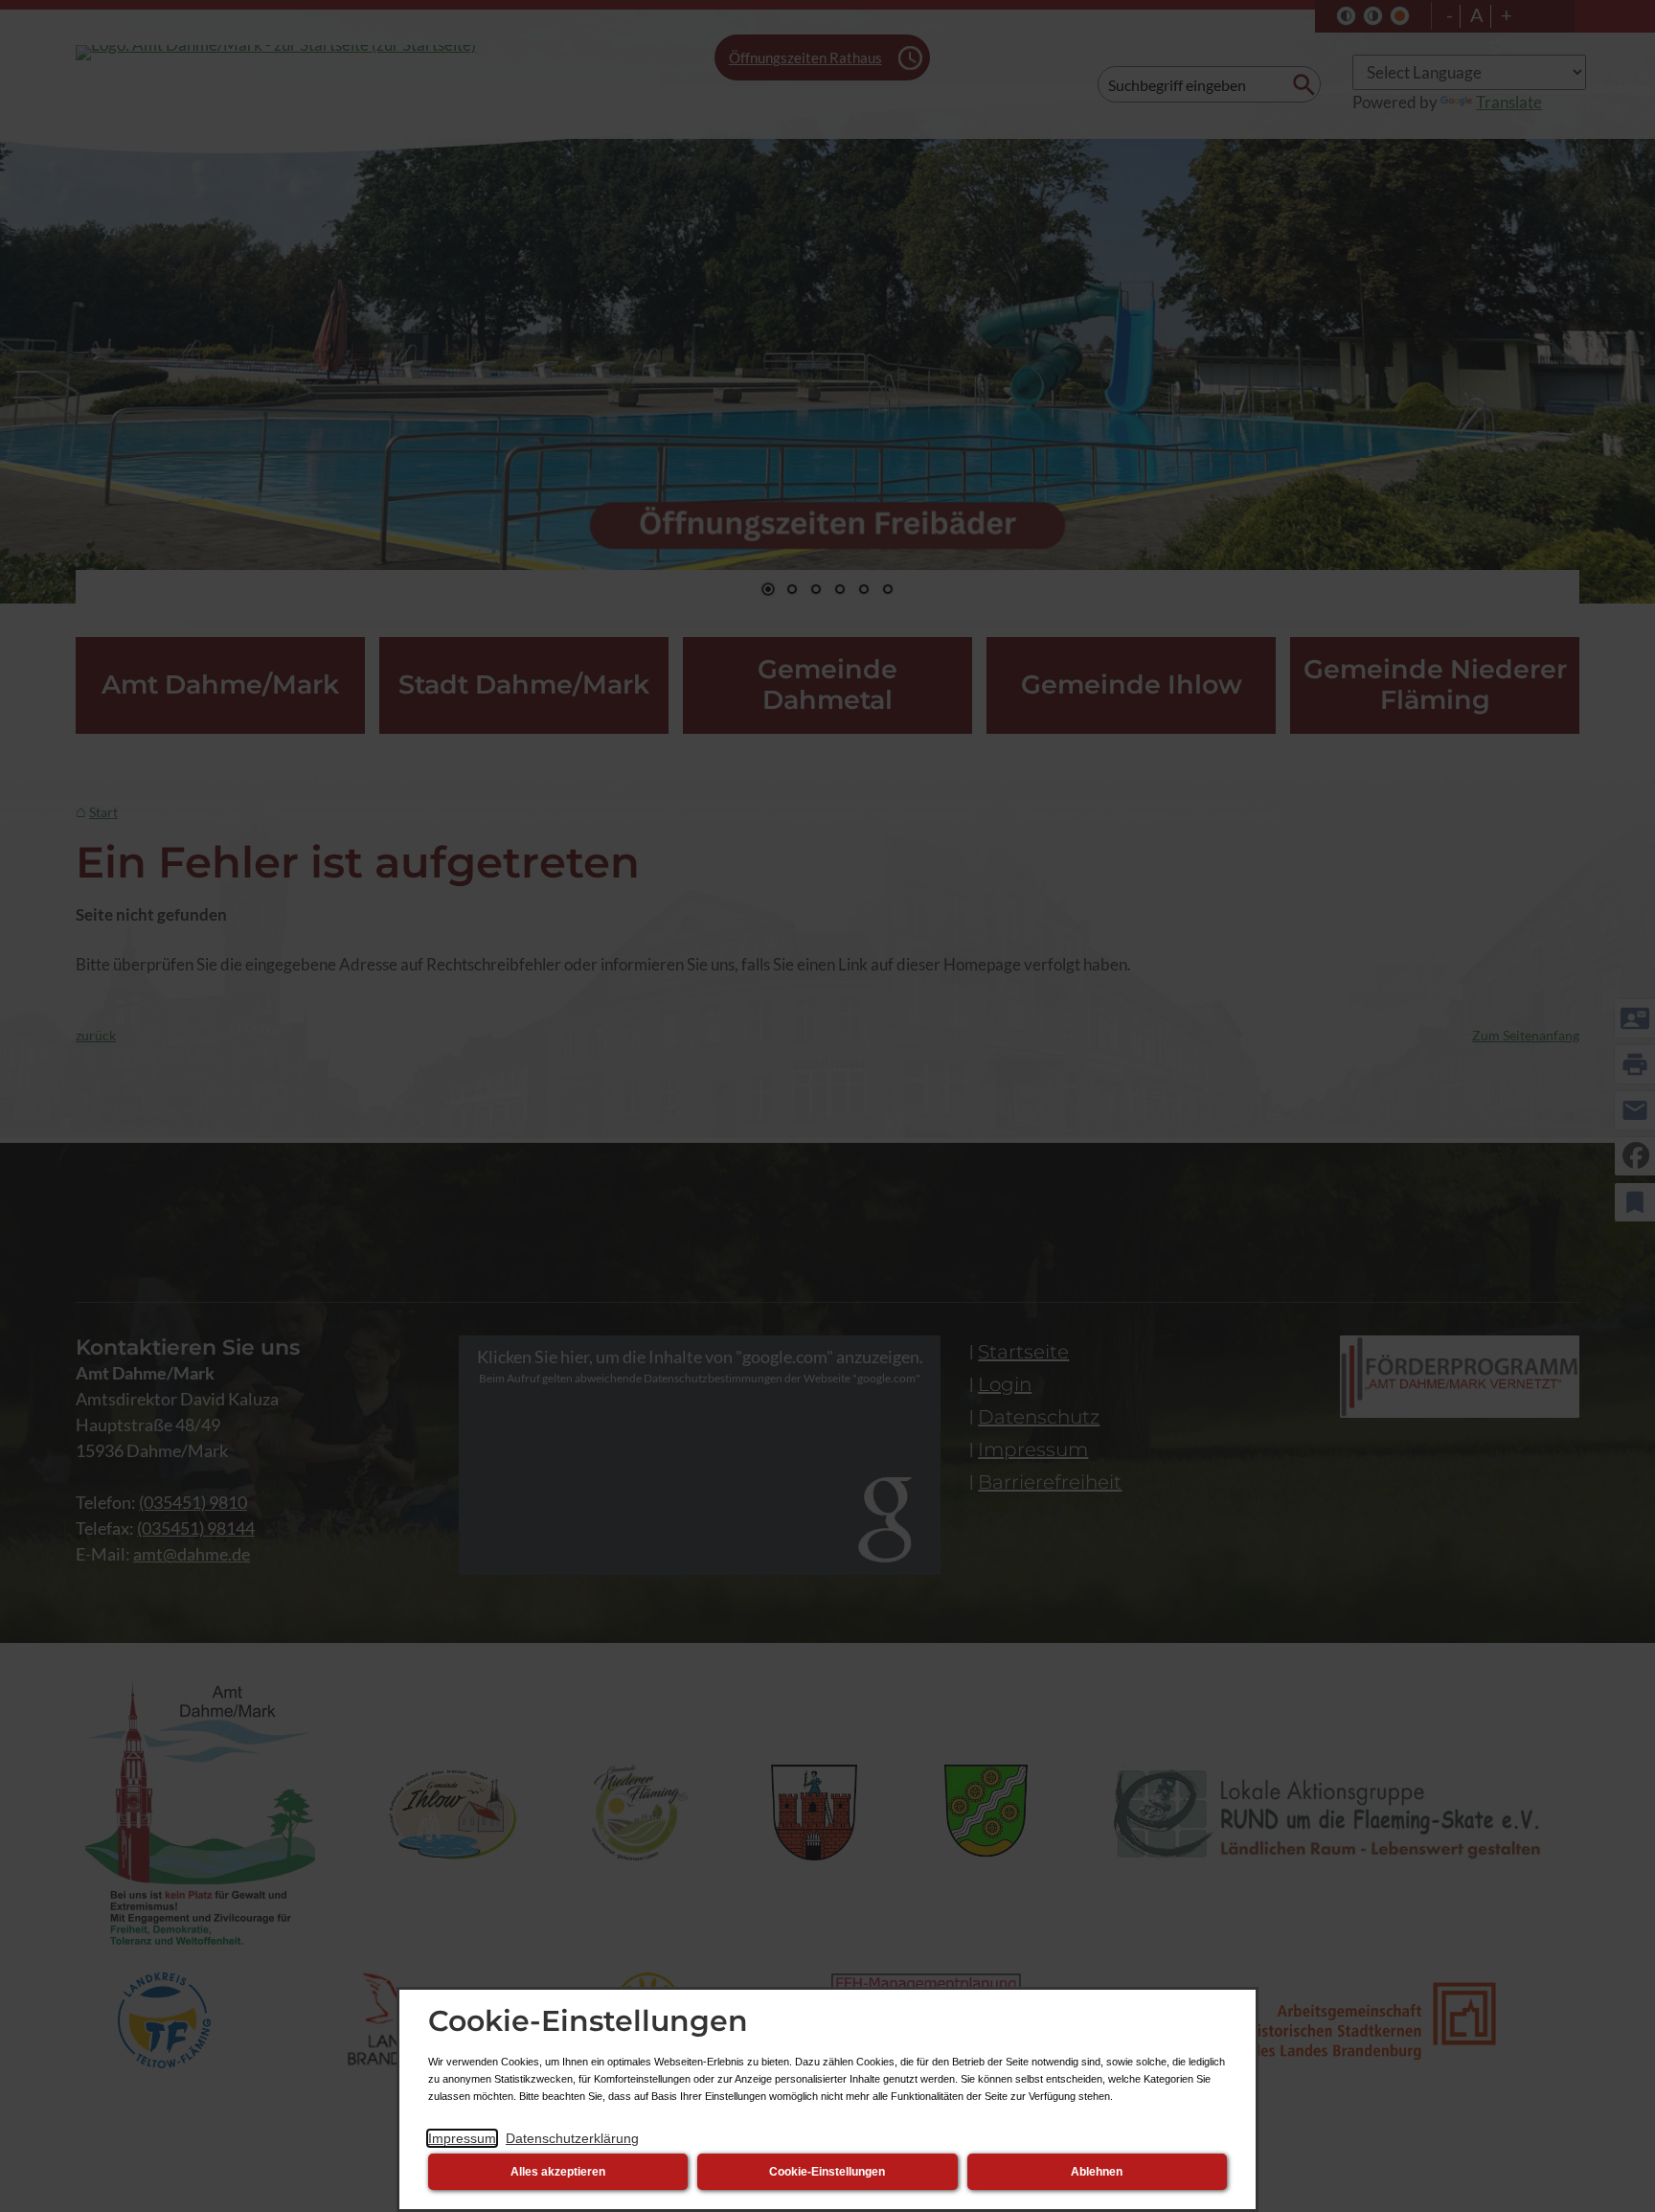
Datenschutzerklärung (572, 2138)
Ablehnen (1097, 2172)
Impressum (462, 2138)
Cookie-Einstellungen (827, 2172)
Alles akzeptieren (558, 2172)
